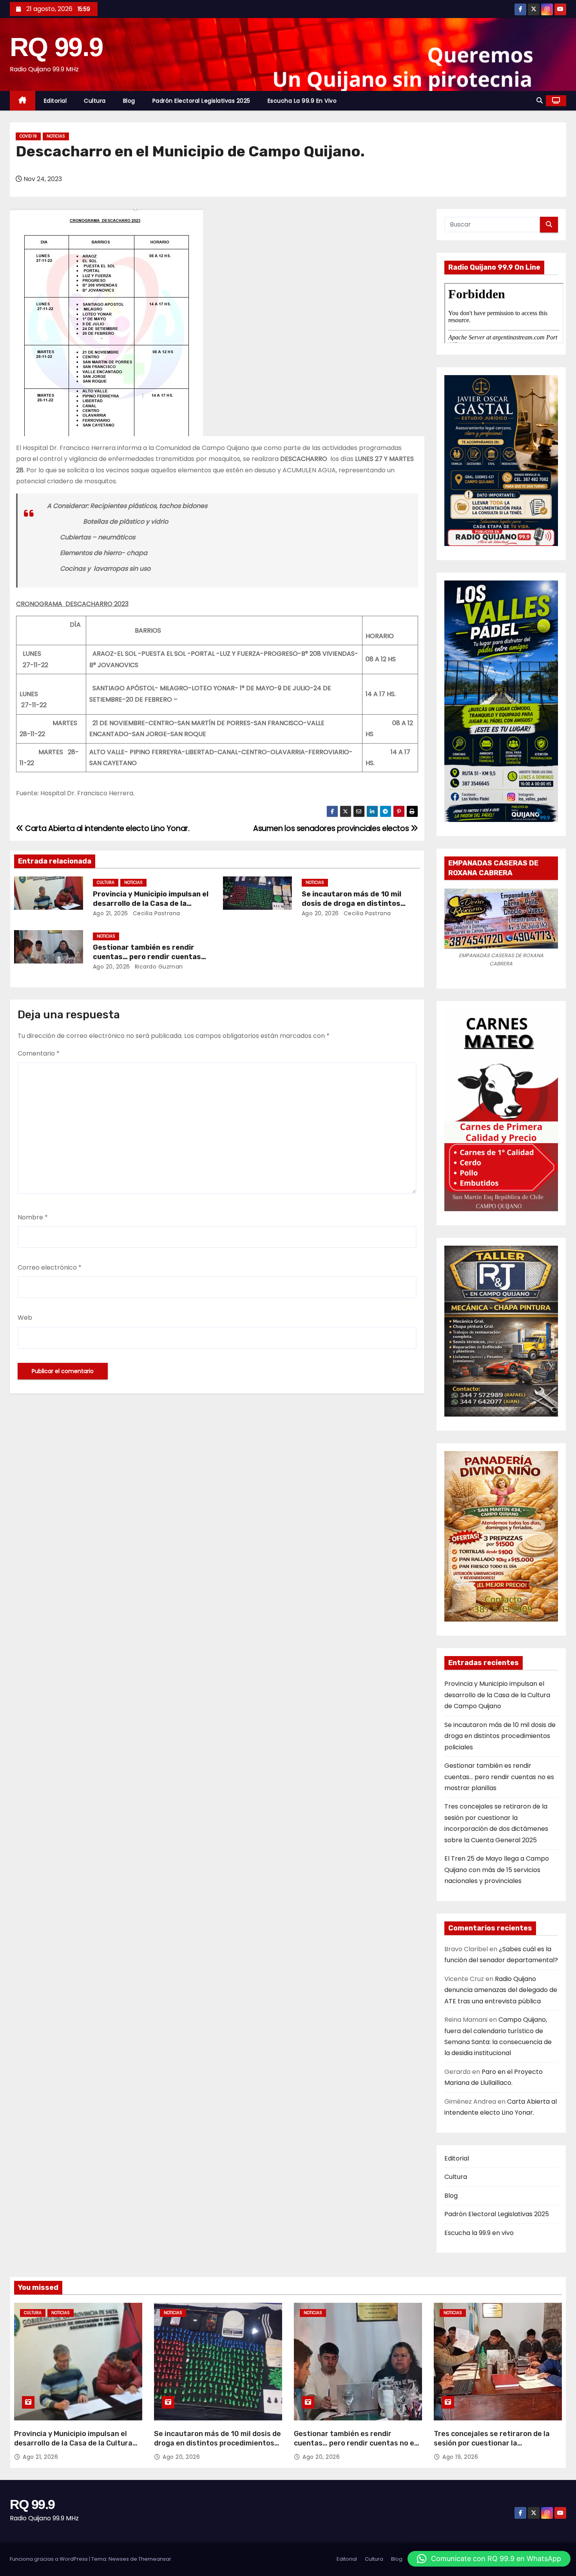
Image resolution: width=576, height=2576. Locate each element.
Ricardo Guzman (158, 967)
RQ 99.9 (56, 47)
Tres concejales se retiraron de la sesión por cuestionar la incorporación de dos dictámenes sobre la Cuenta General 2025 (492, 2448)
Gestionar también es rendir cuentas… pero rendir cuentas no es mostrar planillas (147, 957)
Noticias (56, 136)
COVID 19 (28, 136)
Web (25, 1318)
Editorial (55, 101)
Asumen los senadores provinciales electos (332, 828)
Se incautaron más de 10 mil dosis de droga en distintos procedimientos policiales (351, 903)
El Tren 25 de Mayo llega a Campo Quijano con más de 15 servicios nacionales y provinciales (497, 1870)
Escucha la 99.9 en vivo (302, 101)
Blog (129, 101)
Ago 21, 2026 (110, 913)
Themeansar (155, 2559)
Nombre (33, 1217)
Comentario (39, 1053)
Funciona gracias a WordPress (49, 2559)
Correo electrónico (50, 1267)
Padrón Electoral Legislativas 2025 (201, 101)
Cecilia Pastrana (156, 913)
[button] (540, 101)
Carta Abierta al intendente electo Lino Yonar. (107, 828)
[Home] (23, 101)
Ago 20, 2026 (320, 913)
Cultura (95, 101)
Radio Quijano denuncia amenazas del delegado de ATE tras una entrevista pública (501, 1990)
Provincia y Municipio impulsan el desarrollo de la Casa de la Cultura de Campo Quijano (151, 903)
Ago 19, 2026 (460, 2457)
